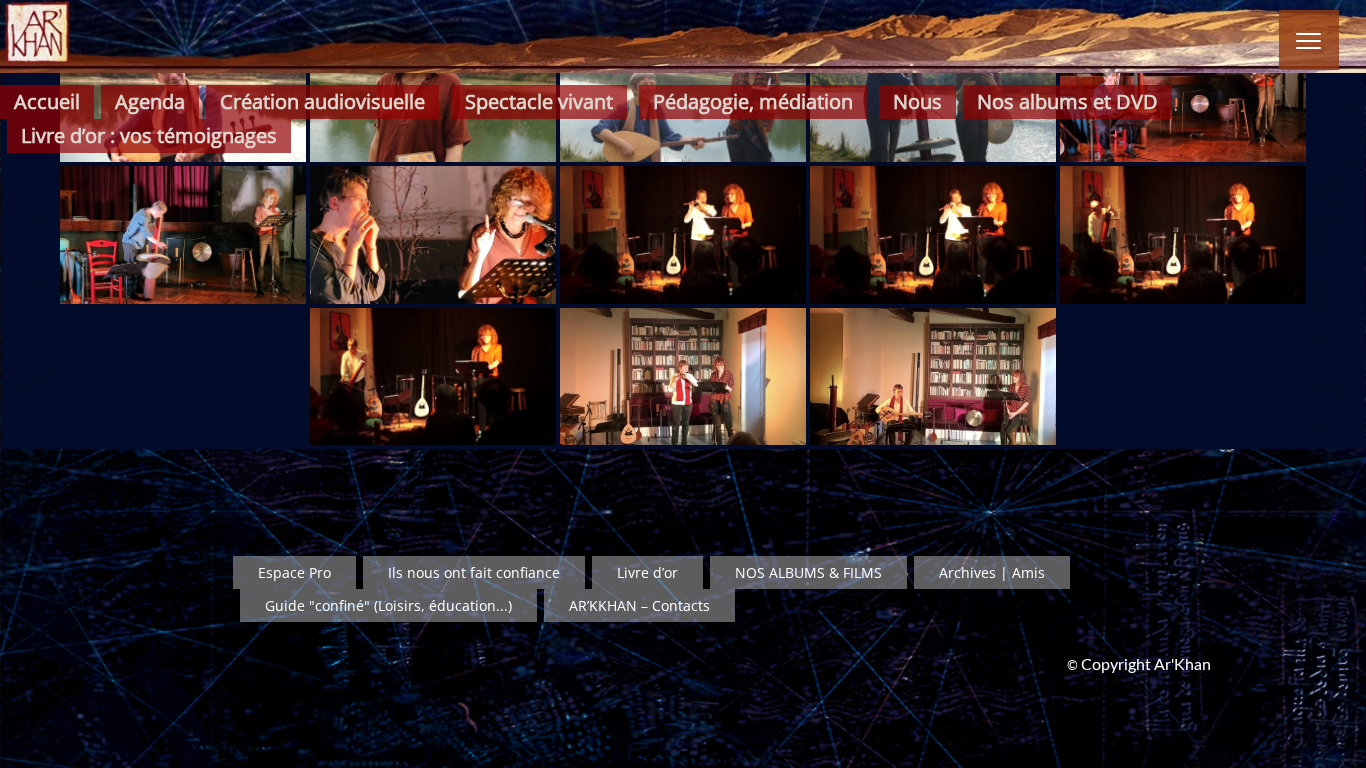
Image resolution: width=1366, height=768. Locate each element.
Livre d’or (647, 572)
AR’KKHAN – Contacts (639, 605)
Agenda (150, 101)
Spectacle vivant (539, 101)
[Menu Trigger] (1309, 40)
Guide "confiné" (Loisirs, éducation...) (388, 605)
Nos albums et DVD (1067, 101)
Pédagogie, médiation (753, 101)
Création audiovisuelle (322, 101)
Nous (917, 101)
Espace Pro (294, 572)
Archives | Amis (992, 572)
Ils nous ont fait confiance (474, 572)
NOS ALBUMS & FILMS (808, 572)
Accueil (47, 101)
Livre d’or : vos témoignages (149, 135)
